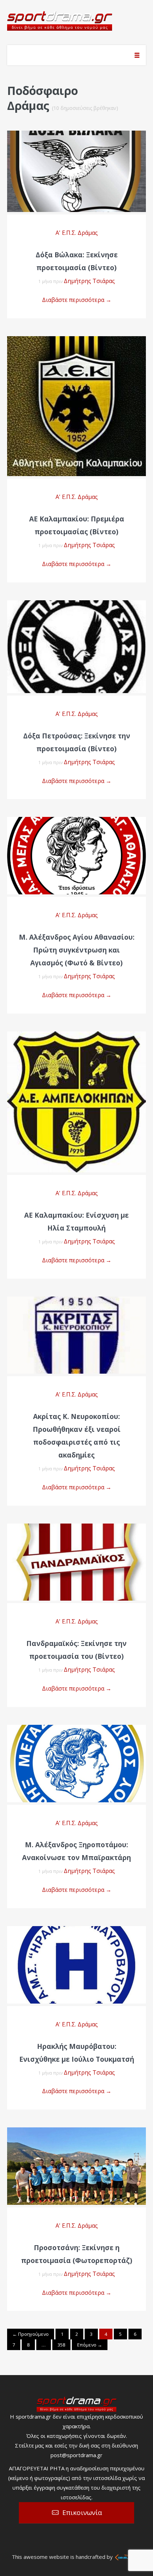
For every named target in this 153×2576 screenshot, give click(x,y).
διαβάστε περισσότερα (77, 164)
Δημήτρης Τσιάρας (89, 281)
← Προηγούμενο (31, 2334)
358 (61, 2345)
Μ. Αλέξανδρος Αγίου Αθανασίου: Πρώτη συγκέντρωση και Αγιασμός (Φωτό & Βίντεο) (77, 950)
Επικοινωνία (82, 2512)
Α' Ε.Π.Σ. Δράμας (77, 233)
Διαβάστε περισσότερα (77, 300)
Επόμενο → (90, 2345)
